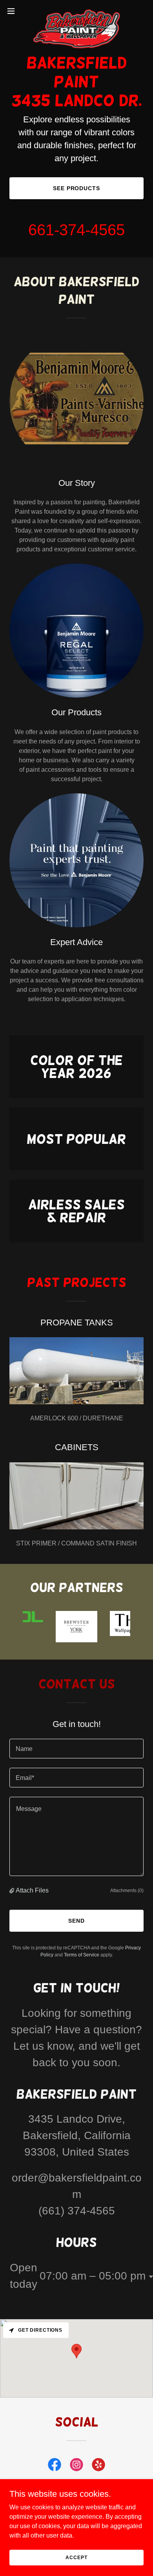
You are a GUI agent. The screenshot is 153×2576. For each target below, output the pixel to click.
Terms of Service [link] (82, 1955)
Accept (76, 2557)
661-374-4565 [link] (76, 230)
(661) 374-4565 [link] (77, 2211)
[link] (76, 11)
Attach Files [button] (32, 1890)
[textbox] (76, 1749)
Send (76, 1921)
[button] (14, 11)
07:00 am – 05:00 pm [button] (93, 2276)
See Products (77, 188)
